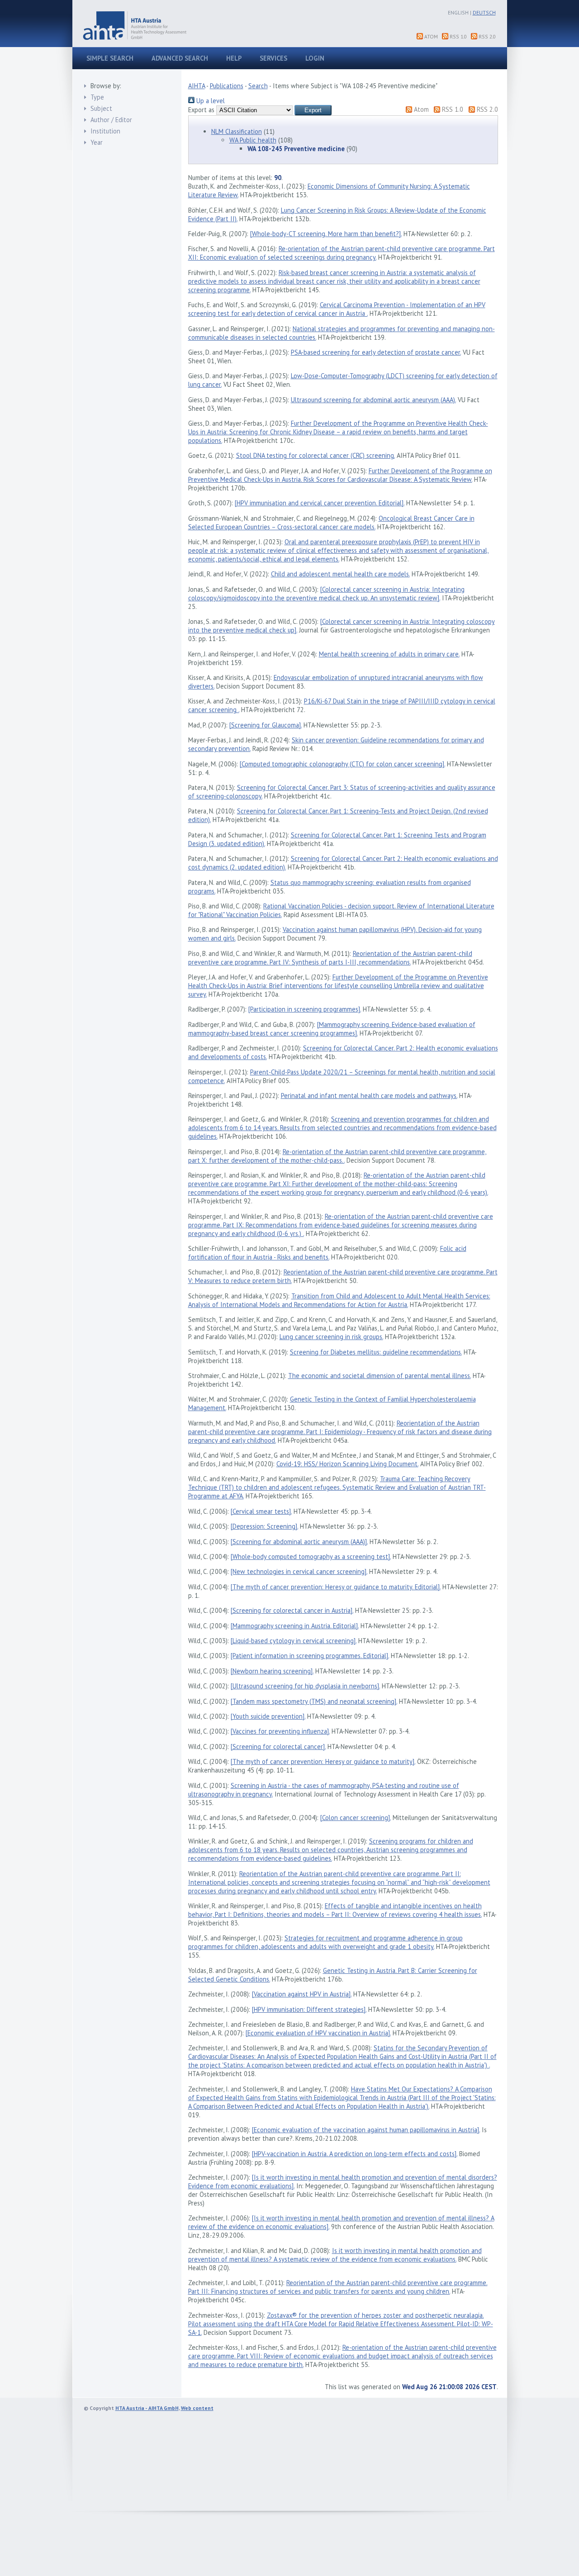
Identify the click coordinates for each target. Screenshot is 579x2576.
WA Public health (253, 140)
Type (97, 97)
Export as (201, 110)
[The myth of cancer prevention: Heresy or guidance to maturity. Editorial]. (336, 1587)
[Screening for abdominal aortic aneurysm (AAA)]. (299, 1542)
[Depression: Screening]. (264, 1526)
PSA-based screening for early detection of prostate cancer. (376, 352)
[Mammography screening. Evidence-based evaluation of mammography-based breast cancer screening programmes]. (332, 1029)
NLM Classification (237, 131)
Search (258, 86)
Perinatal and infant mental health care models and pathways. (369, 1096)
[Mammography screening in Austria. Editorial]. (295, 1626)
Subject (101, 108)
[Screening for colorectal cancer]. (278, 1747)
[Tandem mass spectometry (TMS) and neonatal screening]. (314, 1701)
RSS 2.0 (487, 36)
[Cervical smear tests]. (261, 1511)
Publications (227, 86)
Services (273, 58)
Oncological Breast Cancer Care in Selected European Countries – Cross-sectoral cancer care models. (331, 523)
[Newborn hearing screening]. (272, 1671)
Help (234, 58)
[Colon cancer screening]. (356, 1818)
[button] (313, 110)
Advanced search (180, 58)
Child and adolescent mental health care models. (340, 574)
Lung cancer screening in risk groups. (331, 1337)
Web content (197, 2408)
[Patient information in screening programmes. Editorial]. (310, 1656)
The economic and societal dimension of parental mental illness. (380, 1376)
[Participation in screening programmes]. (305, 1009)
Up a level (210, 101)
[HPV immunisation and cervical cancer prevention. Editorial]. (320, 503)
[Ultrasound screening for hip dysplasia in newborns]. (305, 1686)
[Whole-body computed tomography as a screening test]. (311, 1557)
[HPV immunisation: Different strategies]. (309, 2009)
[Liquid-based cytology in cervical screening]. (294, 1641)
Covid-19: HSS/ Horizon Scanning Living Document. (347, 1464)
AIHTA (197, 86)
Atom (431, 36)
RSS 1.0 (458, 36)
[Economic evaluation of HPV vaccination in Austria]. (318, 2033)
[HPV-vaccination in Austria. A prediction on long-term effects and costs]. (355, 2154)
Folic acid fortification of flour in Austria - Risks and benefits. (327, 1253)
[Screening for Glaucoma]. (266, 725)
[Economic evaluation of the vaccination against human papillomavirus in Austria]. (366, 2130)
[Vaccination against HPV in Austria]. (302, 1994)
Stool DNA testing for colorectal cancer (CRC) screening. (316, 455)
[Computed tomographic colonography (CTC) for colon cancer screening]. (342, 764)
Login (315, 58)
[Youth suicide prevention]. (268, 1716)
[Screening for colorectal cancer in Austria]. (292, 1610)
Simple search (110, 58)
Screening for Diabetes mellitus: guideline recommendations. (376, 1352)
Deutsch (484, 12)
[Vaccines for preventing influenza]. (280, 1731)
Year (97, 142)
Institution (105, 131)
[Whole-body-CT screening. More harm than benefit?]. (326, 234)
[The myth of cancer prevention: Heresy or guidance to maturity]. (323, 1761)
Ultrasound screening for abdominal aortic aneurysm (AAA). (373, 400)
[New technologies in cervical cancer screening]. (299, 1571)
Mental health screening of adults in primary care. (389, 654)
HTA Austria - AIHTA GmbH (147, 2408)
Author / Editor (111, 120)
